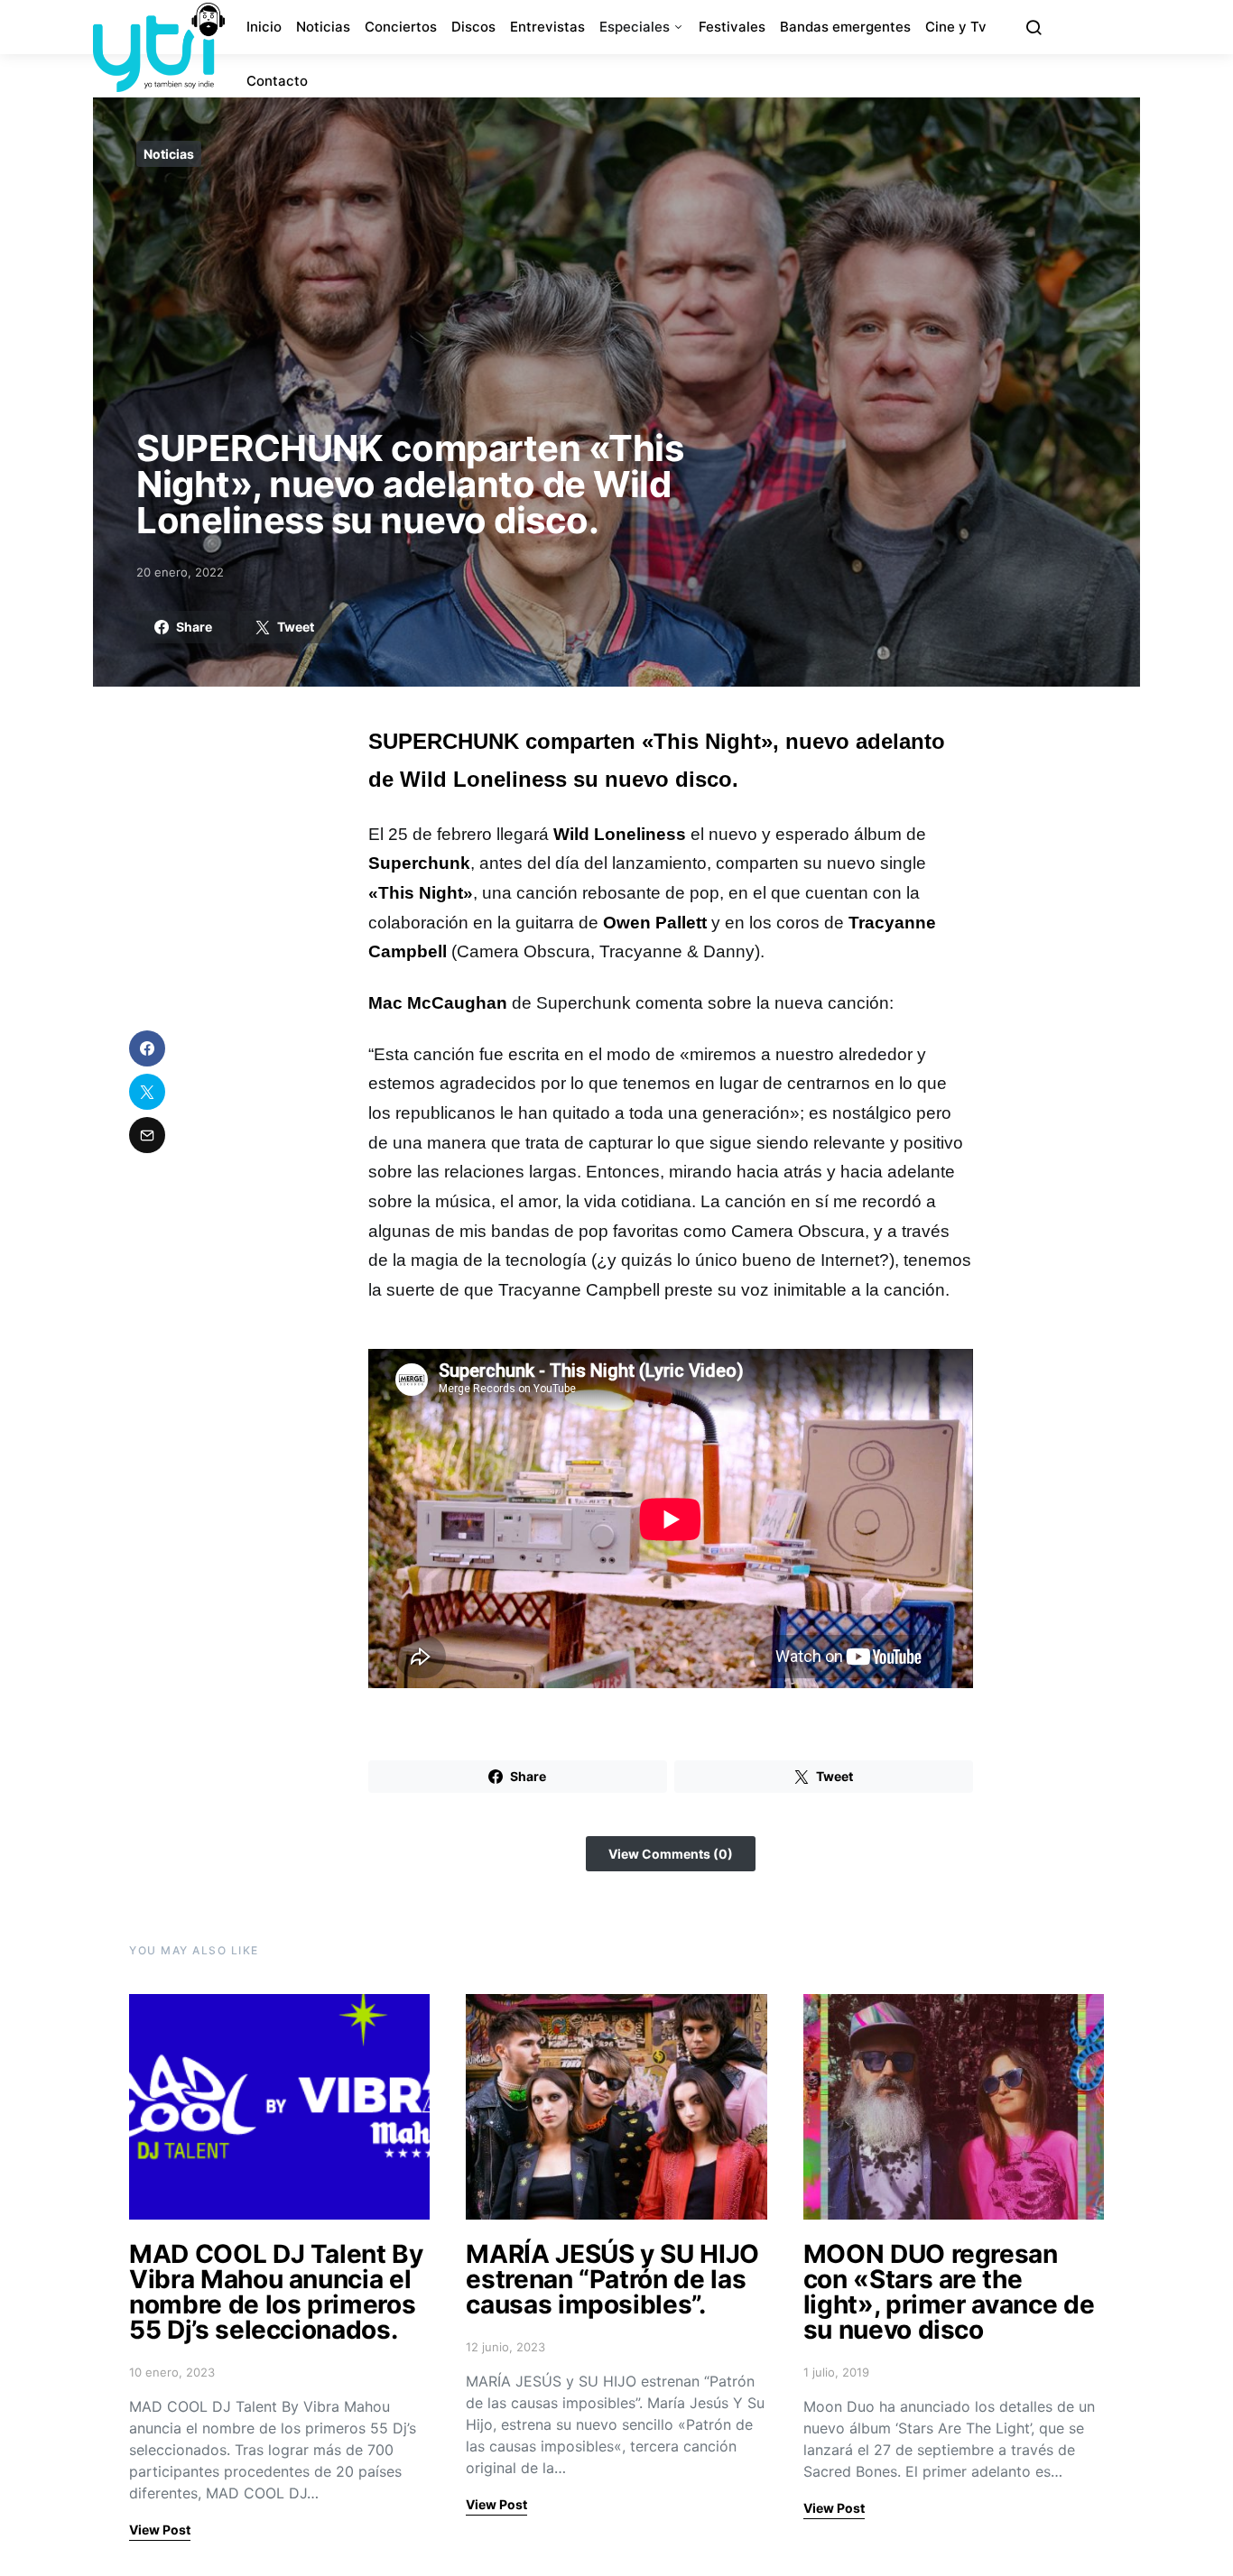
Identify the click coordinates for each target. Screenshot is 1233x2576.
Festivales (732, 27)
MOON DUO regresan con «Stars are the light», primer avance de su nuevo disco (949, 2292)
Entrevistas (547, 27)
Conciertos (401, 27)
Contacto (277, 81)
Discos (473, 27)
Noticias (323, 27)
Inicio (264, 27)
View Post (160, 2530)
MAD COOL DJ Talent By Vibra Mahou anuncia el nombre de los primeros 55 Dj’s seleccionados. (276, 2292)
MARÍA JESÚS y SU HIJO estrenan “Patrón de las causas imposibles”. (612, 2279)
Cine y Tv (956, 27)
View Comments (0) (671, 1854)
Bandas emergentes (845, 27)
